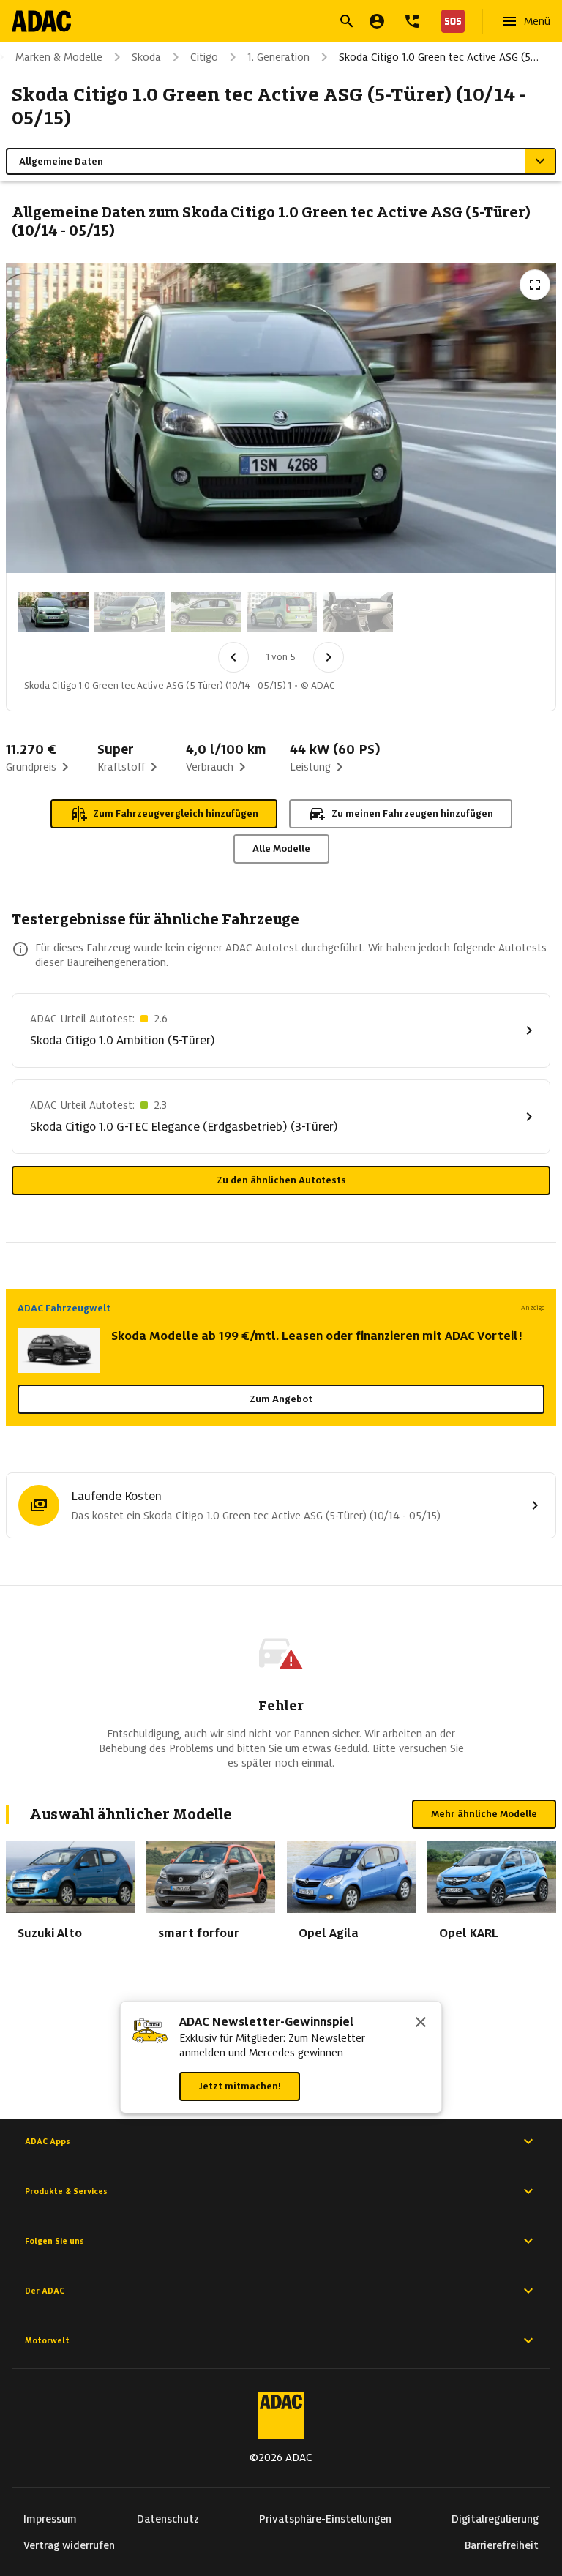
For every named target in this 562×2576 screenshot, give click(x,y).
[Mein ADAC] (377, 21)
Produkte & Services (66, 2191)
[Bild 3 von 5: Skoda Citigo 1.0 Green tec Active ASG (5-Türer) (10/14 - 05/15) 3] (206, 612)
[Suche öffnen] (347, 21)
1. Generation (278, 57)
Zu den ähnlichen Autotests (281, 1180)
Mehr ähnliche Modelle (484, 1814)
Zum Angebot (281, 1399)
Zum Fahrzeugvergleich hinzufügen (176, 813)
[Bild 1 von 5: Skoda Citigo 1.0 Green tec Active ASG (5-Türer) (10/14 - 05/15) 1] (53, 612)
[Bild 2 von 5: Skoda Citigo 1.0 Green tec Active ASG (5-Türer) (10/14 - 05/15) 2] (130, 612)
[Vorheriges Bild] (233, 657)
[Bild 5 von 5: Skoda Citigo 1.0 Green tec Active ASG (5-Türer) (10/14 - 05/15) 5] (358, 612)
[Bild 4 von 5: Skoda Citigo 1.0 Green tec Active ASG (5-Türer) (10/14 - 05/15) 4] (282, 612)
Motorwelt (47, 2340)
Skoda (146, 57)
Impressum (50, 2519)
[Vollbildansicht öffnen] (535, 285)
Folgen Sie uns (55, 2241)
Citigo (204, 57)
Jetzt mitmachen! (240, 2086)
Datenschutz (168, 2519)
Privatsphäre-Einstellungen (325, 2519)
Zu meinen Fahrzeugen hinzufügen (412, 813)
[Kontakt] (412, 21)
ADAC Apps (48, 2141)
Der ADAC (45, 2291)
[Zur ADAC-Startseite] (41, 21)
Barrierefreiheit (502, 2545)
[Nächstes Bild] (329, 657)
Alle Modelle (281, 849)
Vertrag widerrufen (69, 2545)
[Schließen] (421, 2023)
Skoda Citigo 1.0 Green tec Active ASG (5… (439, 57)
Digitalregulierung (495, 2519)
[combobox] (263, 23)
